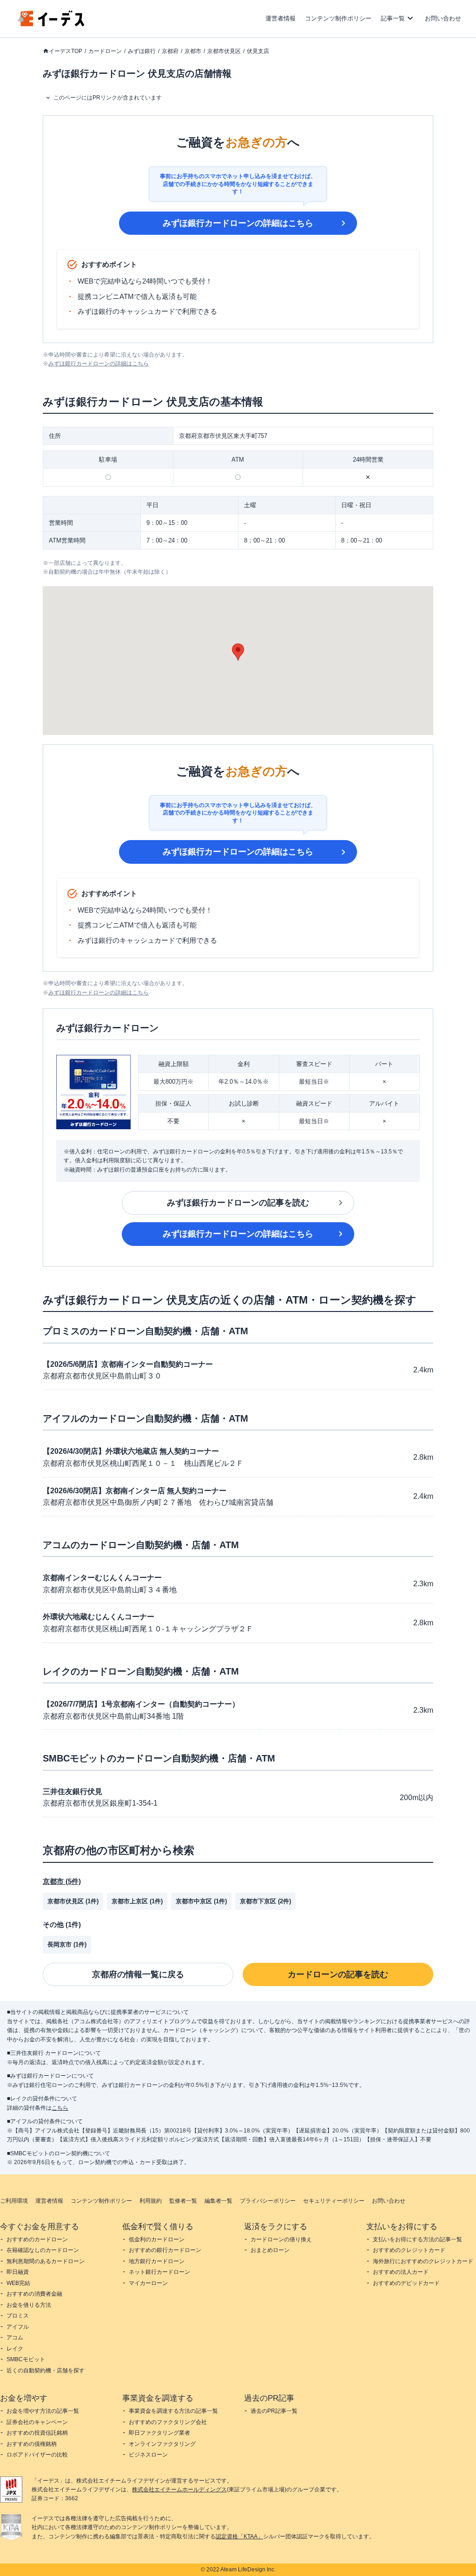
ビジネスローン (148, 2455)
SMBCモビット (26, 2359)
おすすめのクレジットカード (409, 2250)
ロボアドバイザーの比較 (37, 2455)
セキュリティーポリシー (334, 2201)
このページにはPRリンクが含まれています (108, 98)
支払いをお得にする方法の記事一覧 (417, 2239)
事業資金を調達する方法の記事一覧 (173, 2411)
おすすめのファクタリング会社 (168, 2422)
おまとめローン (270, 2250)
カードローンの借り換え (281, 2239)
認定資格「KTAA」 (239, 2536)
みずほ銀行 (142, 51)
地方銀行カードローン (157, 2261)
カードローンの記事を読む (338, 1974)
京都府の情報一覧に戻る (138, 1974)
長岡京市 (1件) (67, 1944)
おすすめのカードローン (37, 2239)
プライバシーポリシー (268, 2201)
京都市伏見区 (224, 51)
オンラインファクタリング (162, 2444)
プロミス (18, 2316)
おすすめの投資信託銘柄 (37, 2433)
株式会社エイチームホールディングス (179, 2490)
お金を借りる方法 (29, 2305)
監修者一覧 (183, 2201)
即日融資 (18, 2272)
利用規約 (151, 2201)
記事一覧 (393, 18)
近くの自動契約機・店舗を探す (46, 2371)
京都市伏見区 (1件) (73, 1901)
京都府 (170, 51)
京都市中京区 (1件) (201, 1901)
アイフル (18, 2327)
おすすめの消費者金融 (34, 2294)
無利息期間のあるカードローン (46, 2261)
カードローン (105, 51)
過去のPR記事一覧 (274, 2411)
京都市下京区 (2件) (265, 1901)
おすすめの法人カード (401, 2272)
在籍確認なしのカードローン (43, 2250)
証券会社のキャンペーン (37, 2422)
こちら (60, 2108)
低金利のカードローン (157, 2239)
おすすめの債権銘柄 (32, 2444)
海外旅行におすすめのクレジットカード (423, 2261)
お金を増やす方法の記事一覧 (43, 2411)
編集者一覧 (218, 2201)
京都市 (193, 51)
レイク (15, 2349)
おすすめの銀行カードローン (165, 2250)
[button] (238, 652)
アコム (15, 2338)
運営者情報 (281, 18)
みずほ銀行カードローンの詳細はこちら (238, 223)
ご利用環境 (14, 2201)
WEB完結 (18, 2283)
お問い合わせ (443, 18)
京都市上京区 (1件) (137, 1901)
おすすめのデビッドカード (406, 2283)
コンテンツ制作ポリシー (338, 18)
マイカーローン (148, 2283)
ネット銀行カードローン (159, 2272)
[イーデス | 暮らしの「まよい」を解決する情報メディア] (51, 24)
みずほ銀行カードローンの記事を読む (238, 1203)
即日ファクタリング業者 (159, 2433)
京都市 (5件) (62, 1881)
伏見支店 (258, 51)
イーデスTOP (66, 51)
